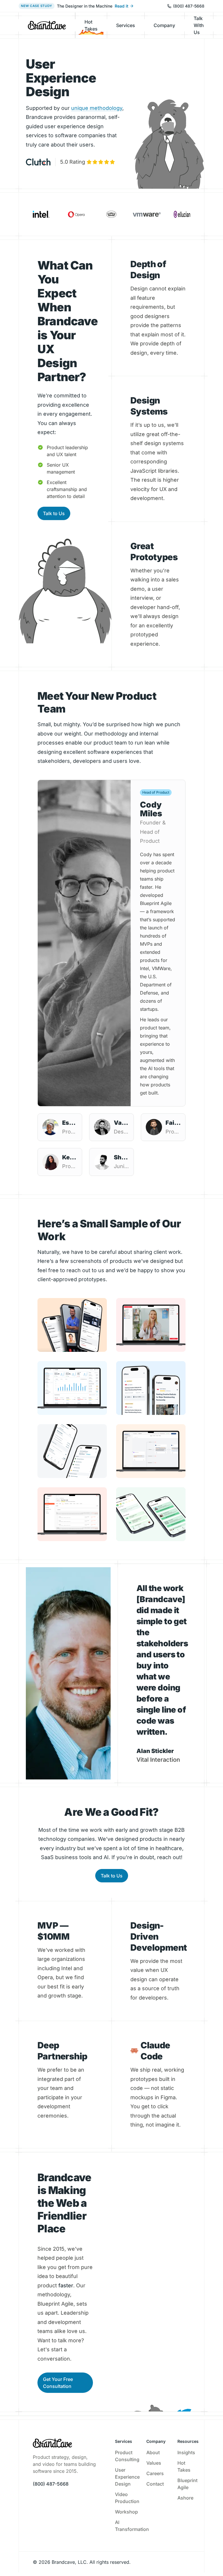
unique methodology (97, 108)
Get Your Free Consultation (58, 2383)
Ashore (185, 2498)
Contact (155, 2484)
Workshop (126, 2512)
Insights (186, 2452)
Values (154, 2463)
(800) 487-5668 (189, 6)
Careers (155, 2473)
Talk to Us (54, 513)
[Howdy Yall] (47, 25)
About (153, 2452)
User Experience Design (127, 2477)
